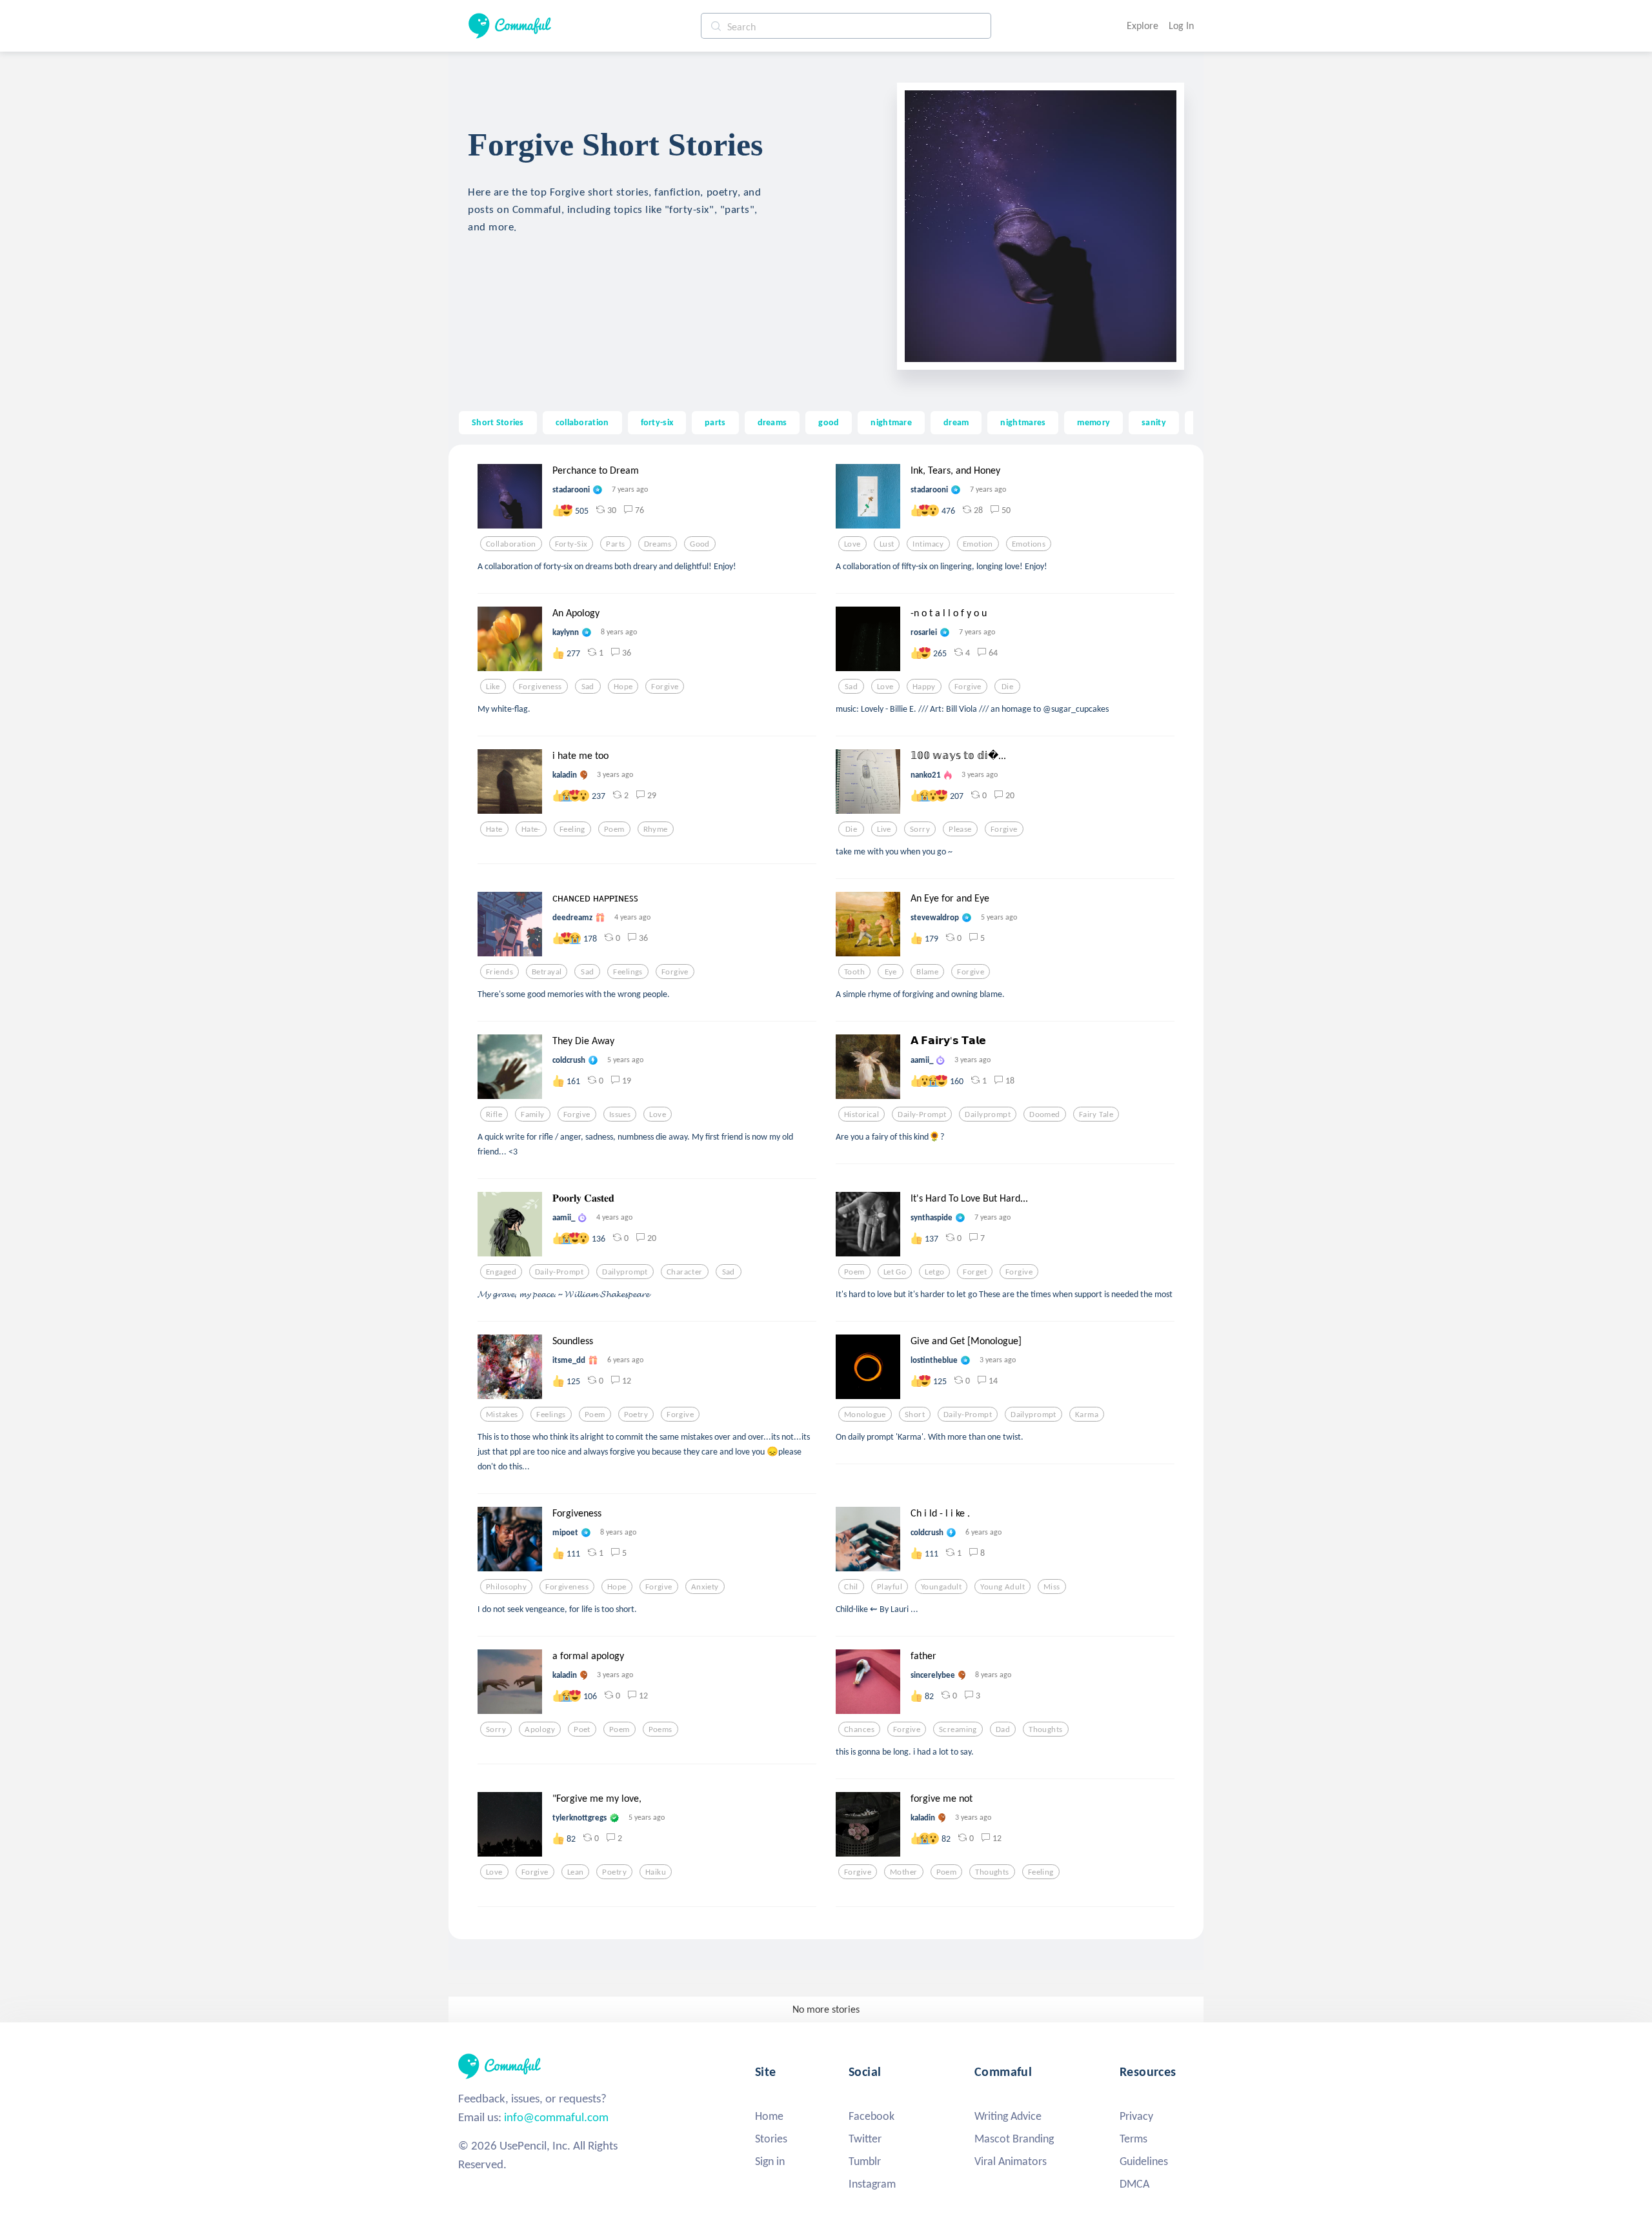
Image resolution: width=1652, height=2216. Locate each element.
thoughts (1045, 1729)
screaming (958, 1729)
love (852, 544)
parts (715, 422)
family (533, 1114)
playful (890, 1587)
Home (769, 2116)
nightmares (1023, 422)
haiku (656, 1872)
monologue (865, 1415)
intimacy (928, 544)
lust (887, 544)
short (915, 1415)
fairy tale (1096, 1114)
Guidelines (1144, 2161)
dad (1003, 1729)
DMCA (1134, 2184)
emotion (978, 544)
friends (499, 972)
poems (660, 1729)
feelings (628, 972)
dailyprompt (988, 1114)
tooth (854, 972)
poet (582, 1729)
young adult (1002, 1587)
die (1007, 687)
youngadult (941, 1587)
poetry (636, 1415)
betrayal (547, 972)
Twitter (865, 2139)
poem (614, 829)
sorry (920, 829)
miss (1052, 1587)
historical (861, 1114)
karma (1087, 1415)
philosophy (506, 1587)
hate (494, 829)
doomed (1045, 1114)
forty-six (657, 422)
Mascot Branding (1014, 2139)
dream (956, 422)
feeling (572, 829)
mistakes (502, 1415)
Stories (771, 2139)
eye (891, 972)
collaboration (582, 422)
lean (576, 1872)
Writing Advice (1008, 2116)
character (685, 1272)
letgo (934, 1272)
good (829, 422)
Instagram (872, 2184)
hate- (531, 829)
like (493, 687)
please (960, 829)
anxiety (705, 1587)
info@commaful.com (556, 2117)
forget (975, 1272)
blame (927, 972)
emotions (1029, 544)
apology (540, 1729)
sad (588, 687)
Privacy (1136, 2116)
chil (851, 1587)
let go (895, 1272)
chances (859, 1729)
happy (924, 687)
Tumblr (865, 2161)
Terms (1133, 2139)
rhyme (656, 829)
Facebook (871, 2116)
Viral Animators (1011, 2161)
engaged (501, 1272)
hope (623, 687)
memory (1093, 422)
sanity (1154, 422)
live (884, 829)
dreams (772, 422)
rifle (494, 1114)
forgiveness (540, 687)
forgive (665, 687)
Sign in (770, 2161)
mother (904, 1872)
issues (620, 1114)
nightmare (891, 422)
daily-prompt (922, 1114)
